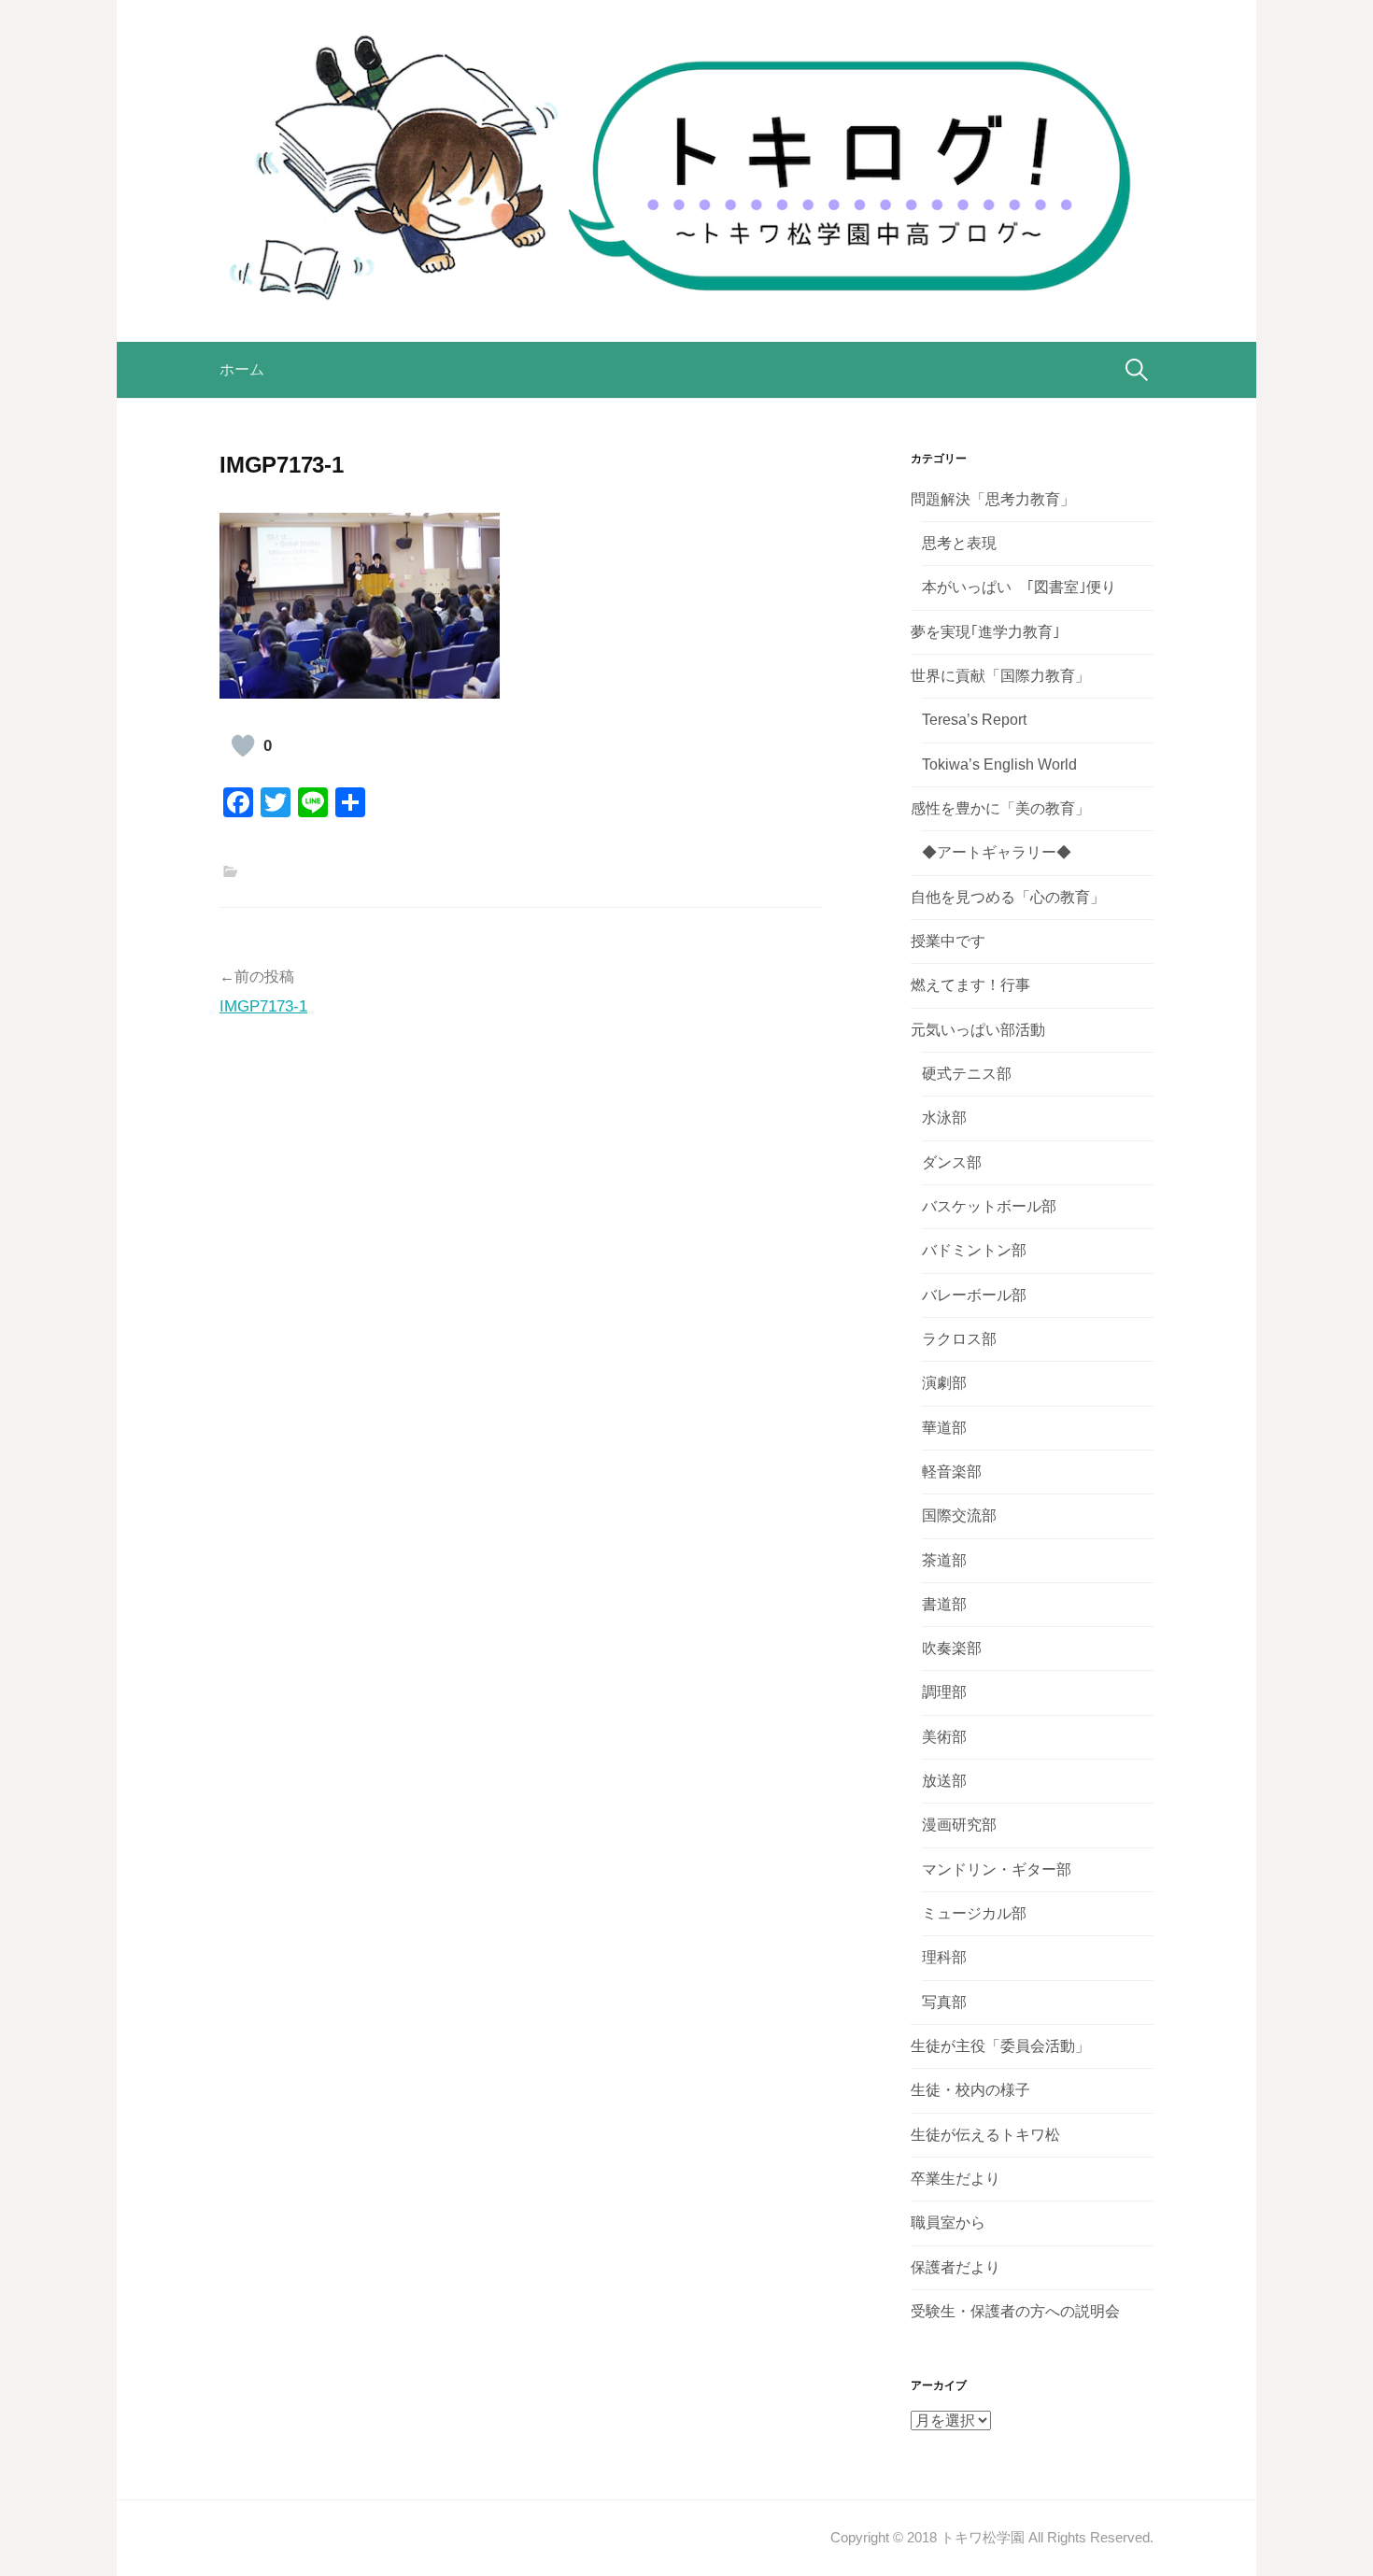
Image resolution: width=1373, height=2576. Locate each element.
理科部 (944, 1957)
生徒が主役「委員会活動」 (1000, 2046)
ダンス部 (952, 1162)
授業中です (948, 941)
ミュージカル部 (974, 1913)
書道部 (944, 1604)
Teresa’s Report (974, 720)
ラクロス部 (959, 1339)
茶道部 (944, 1560)
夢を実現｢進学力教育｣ (985, 632)
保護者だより (955, 2267)
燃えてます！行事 (970, 985)
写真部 (944, 2002)
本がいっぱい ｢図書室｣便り (1019, 587)
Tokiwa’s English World (999, 764)
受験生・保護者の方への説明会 (1015, 2311)
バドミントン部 (974, 1250)
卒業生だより (955, 2179)
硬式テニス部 (967, 1074)
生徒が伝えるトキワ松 (985, 2135)
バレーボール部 (974, 1295)
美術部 (944, 1737)
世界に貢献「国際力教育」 (1000, 676)
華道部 (944, 1428)
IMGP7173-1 (263, 1006)
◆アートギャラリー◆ (997, 852)
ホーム (242, 369)
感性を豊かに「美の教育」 (1000, 808)
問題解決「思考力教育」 (993, 499)
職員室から (948, 2222)
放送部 (944, 1781)
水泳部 (944, 1118)
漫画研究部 (959, 1825)
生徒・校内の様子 (970, 2090)
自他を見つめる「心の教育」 (1008, 897)
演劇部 (944, 1383)
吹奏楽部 (952, 1648)
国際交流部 (959, 1515)
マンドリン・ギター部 (997, 1869)
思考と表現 (959, 543)
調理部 (944, 1692)
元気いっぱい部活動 (978, 1030)
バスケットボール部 (989, 1206)
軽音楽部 (952, 1472)
